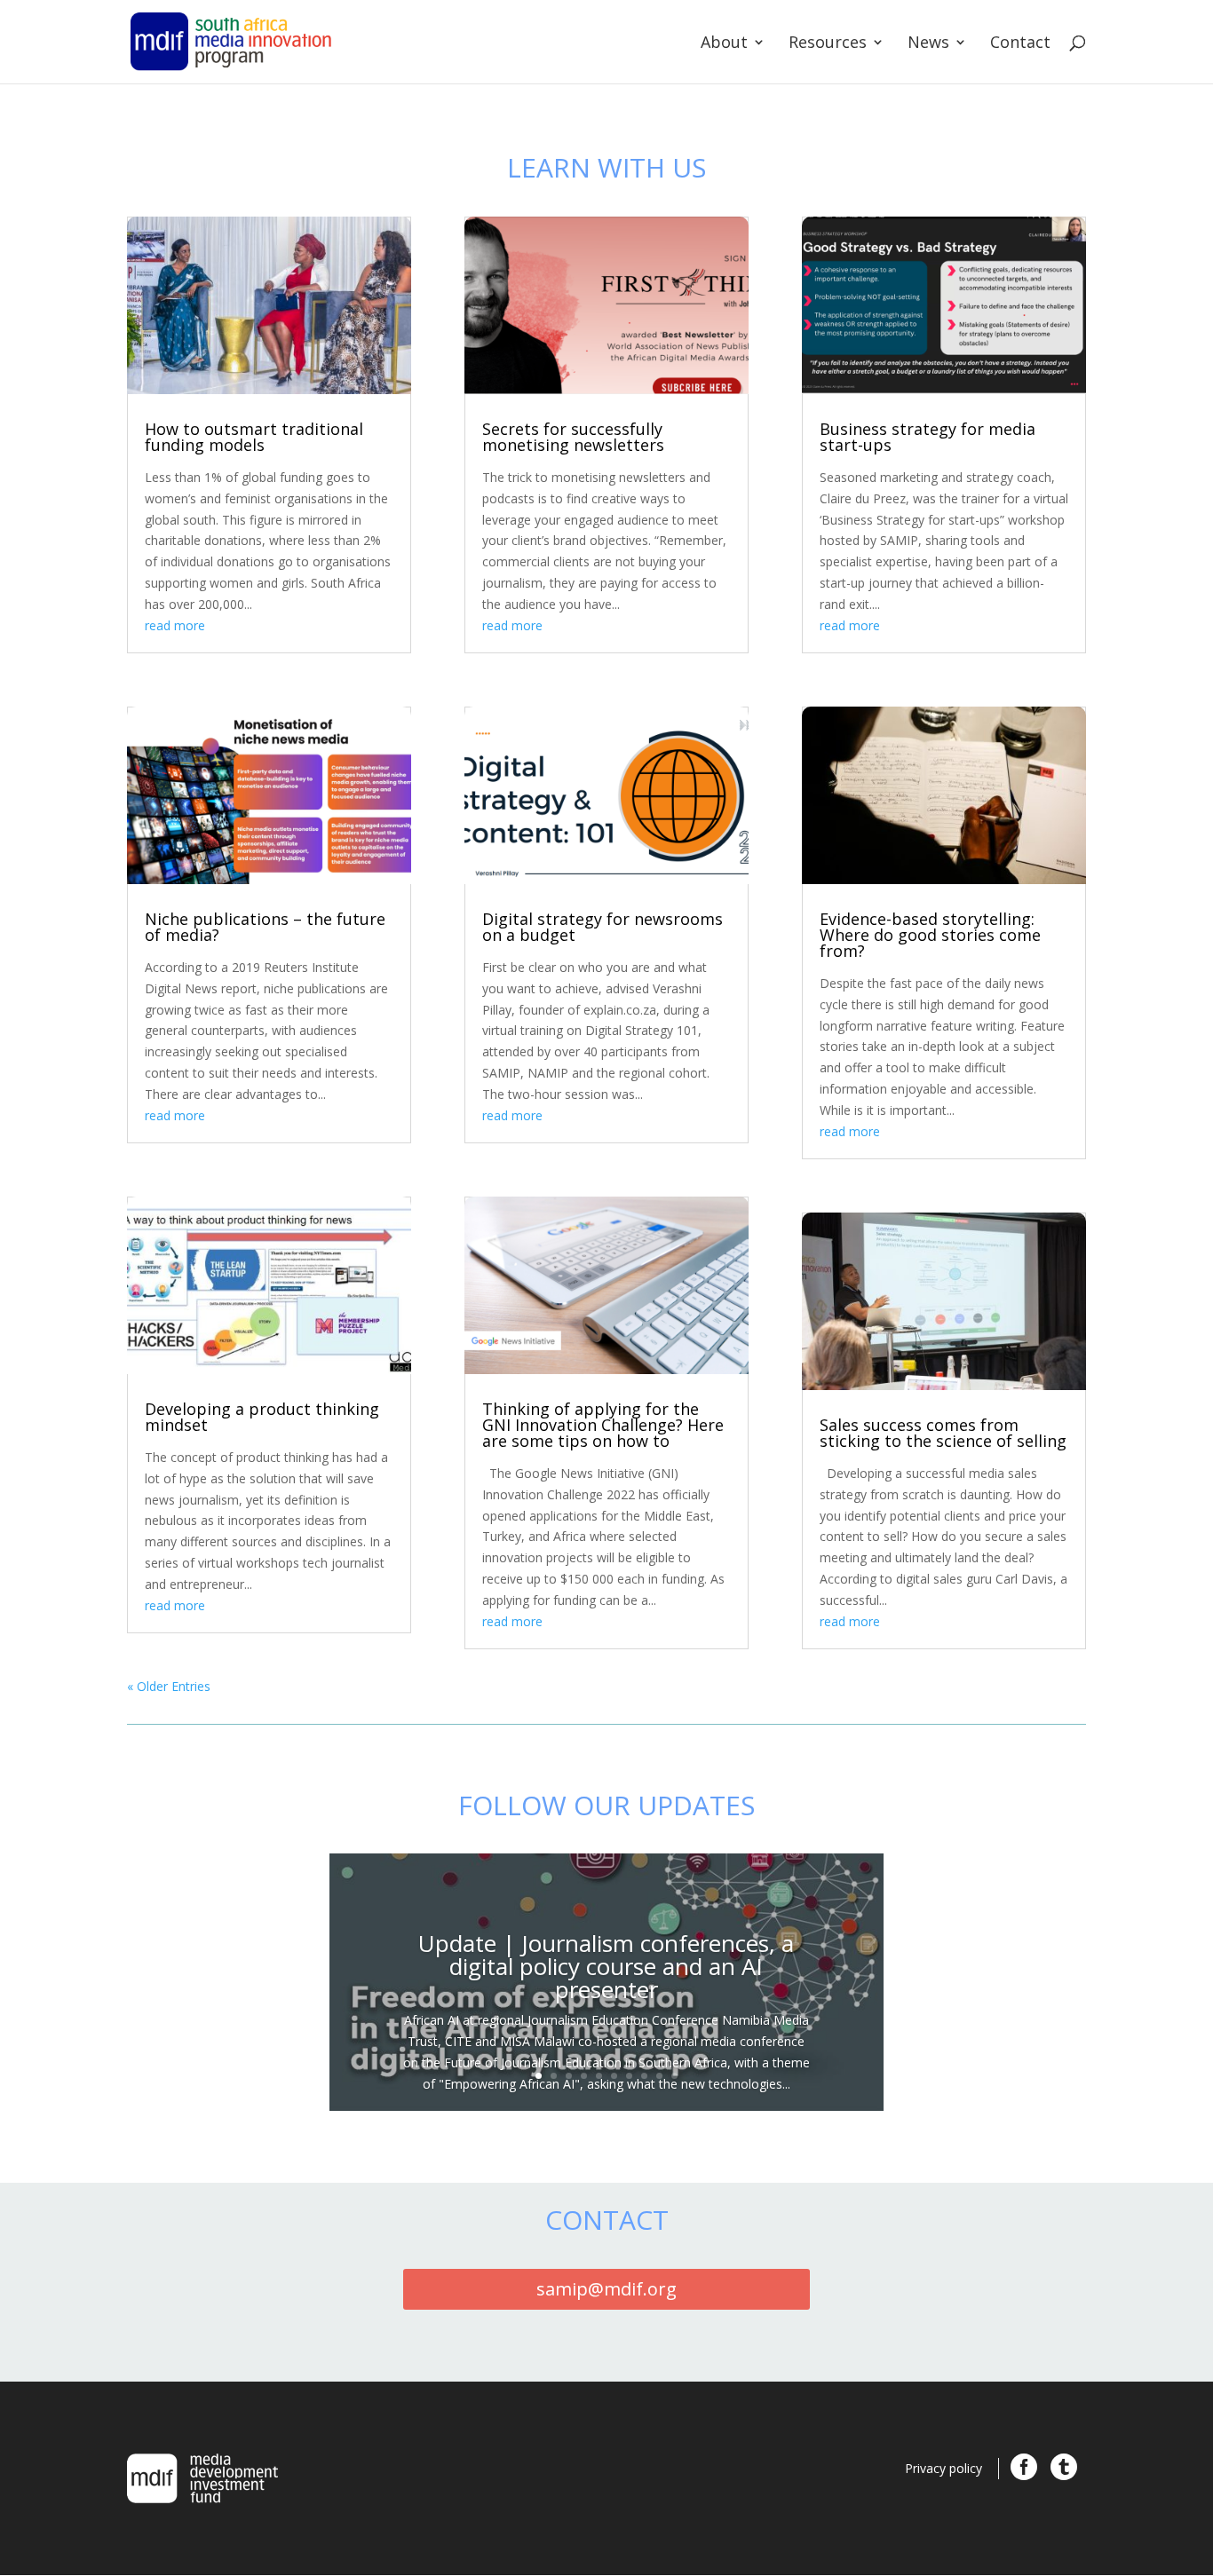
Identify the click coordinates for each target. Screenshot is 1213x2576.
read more (175, 625)
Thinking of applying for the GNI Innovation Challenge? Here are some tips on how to (603, 1425)
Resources (828, 44)
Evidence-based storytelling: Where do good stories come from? (930, 935)
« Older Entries (169, 1686)
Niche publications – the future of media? (265, 927)
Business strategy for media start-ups (928, 437)
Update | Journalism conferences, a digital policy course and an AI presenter (606, 1966)
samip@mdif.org (606, 2289)
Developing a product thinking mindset (262, 1417)
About (724, 44)
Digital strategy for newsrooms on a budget (603, 927)
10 (674, 2076)
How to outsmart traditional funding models (254, 437)
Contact (1020, 44)
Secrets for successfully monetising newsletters (573, 437)
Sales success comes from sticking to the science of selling (943, 1433)
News (928, 44)
